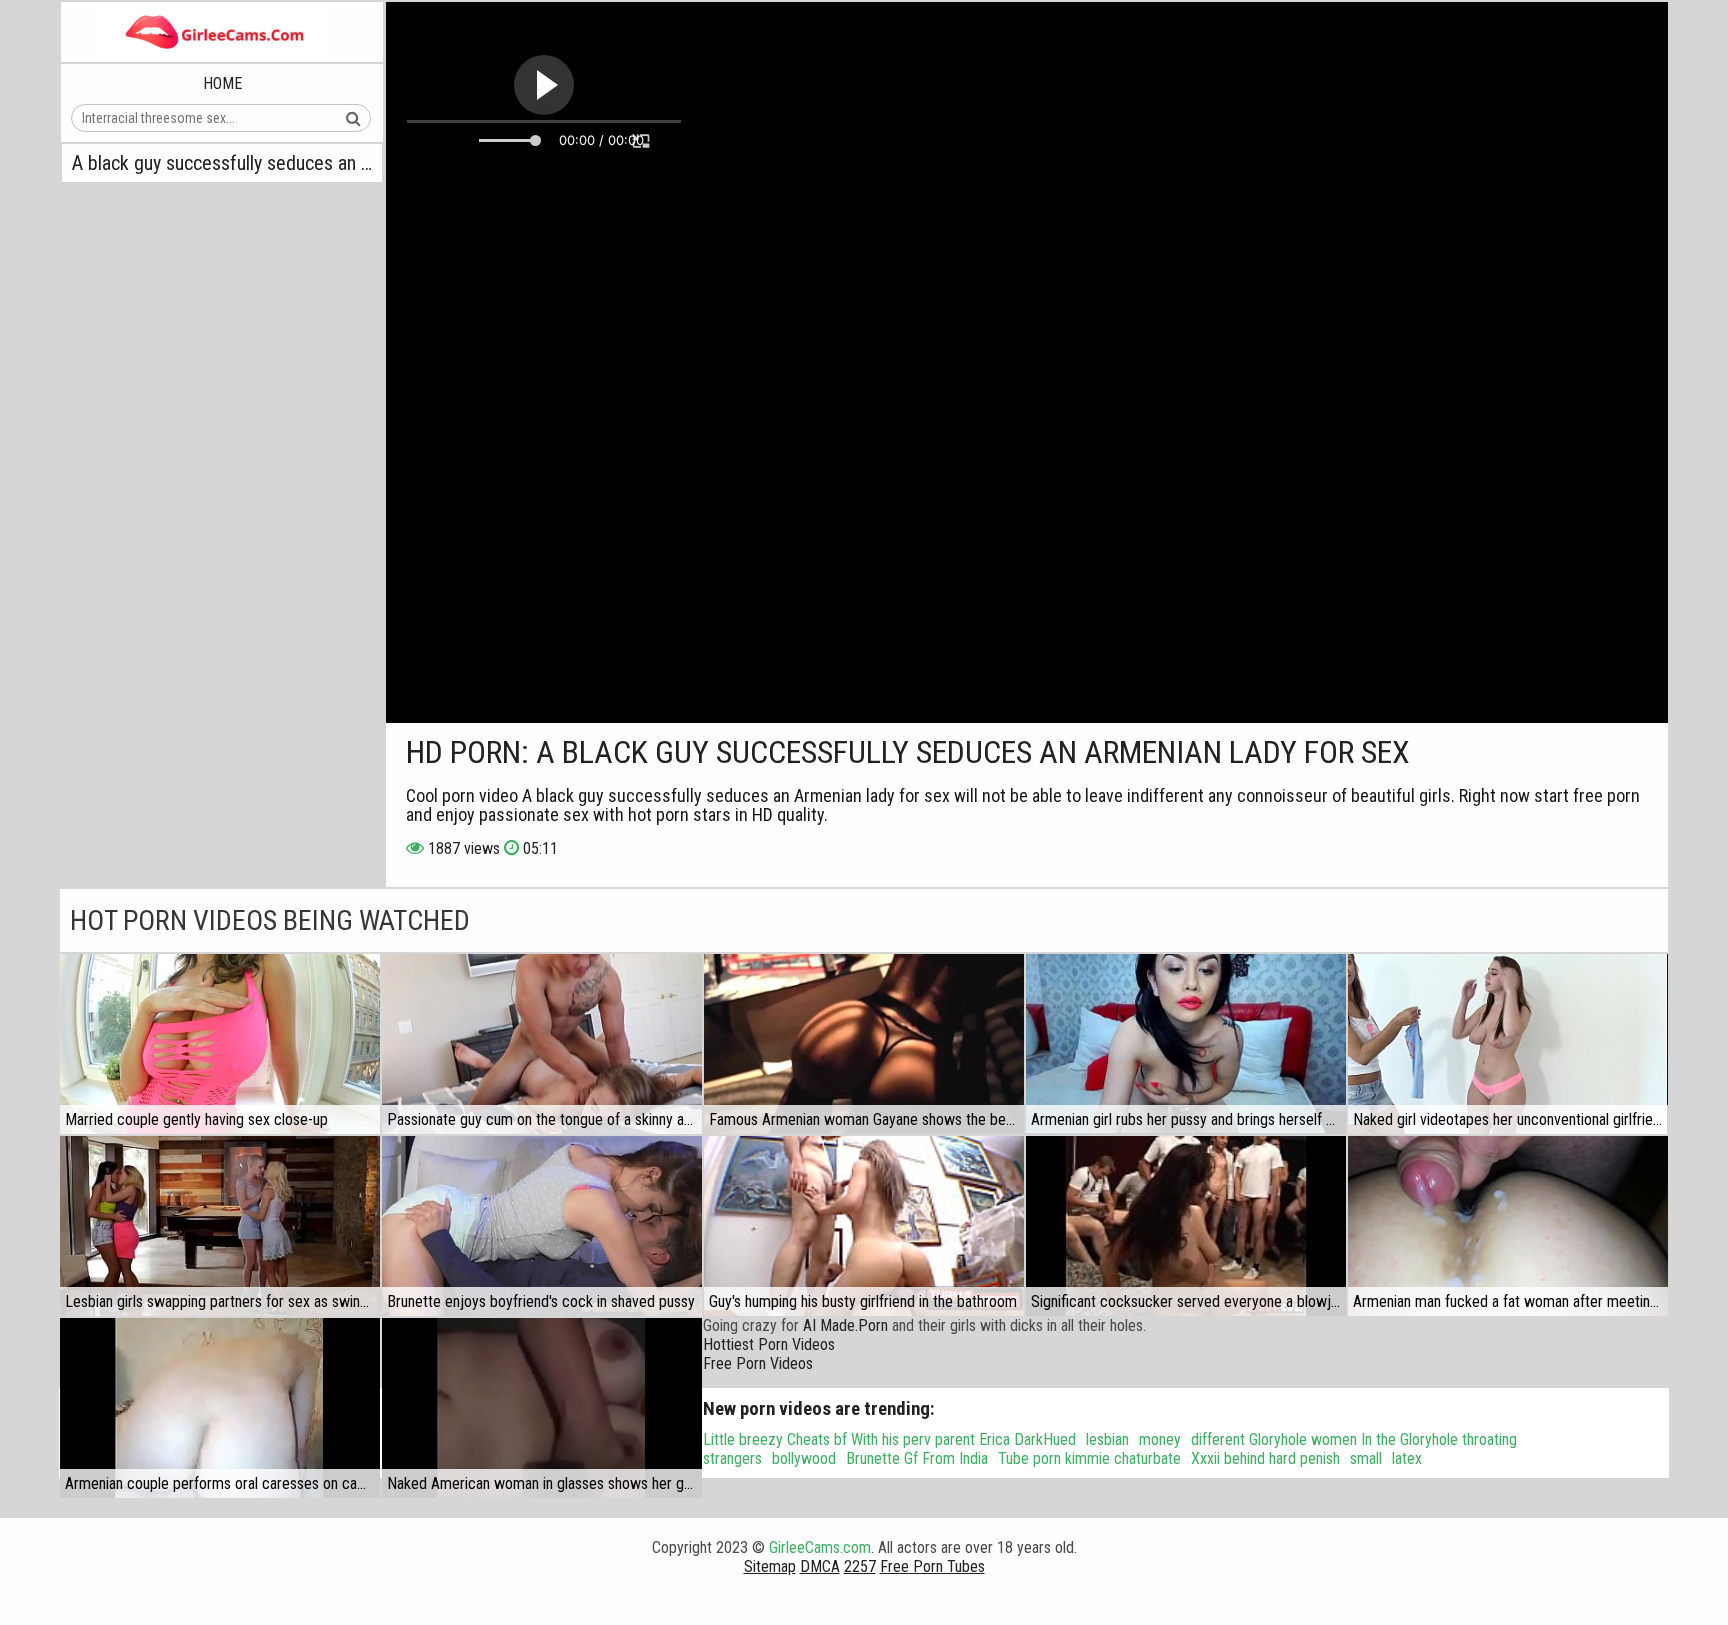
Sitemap (770, 1566)
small (1366, 1458)
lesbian (1107, 1439)
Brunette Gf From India (917, 1458)
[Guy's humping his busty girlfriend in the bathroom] (864, 1226)
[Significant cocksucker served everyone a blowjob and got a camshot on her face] (1186, 1226)
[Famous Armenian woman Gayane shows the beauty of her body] (864, 1044)
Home (222, 83)
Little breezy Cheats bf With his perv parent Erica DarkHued (889, 1439)
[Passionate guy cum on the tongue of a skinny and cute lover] (542, 1044)
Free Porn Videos (758, 1363)
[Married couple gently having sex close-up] (220, 1044)
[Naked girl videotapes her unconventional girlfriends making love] (1508, 1044)
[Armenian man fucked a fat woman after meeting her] (1508, 1226)
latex (1407, 1458)
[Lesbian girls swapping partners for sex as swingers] (220, 1226)
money (1160, 1439)
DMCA (820, 1566)
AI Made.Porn (845, 1325)
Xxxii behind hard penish (1265, 1458)
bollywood (804, 1458)
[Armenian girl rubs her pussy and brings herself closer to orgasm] (1186, 1044)
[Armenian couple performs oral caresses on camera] (220, 1408)
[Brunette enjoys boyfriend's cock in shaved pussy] (542, 1226)
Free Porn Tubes (932, 1566)
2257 (860, 1566)
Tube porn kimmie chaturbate (1089, 1458)
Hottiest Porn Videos (769, 1344)
